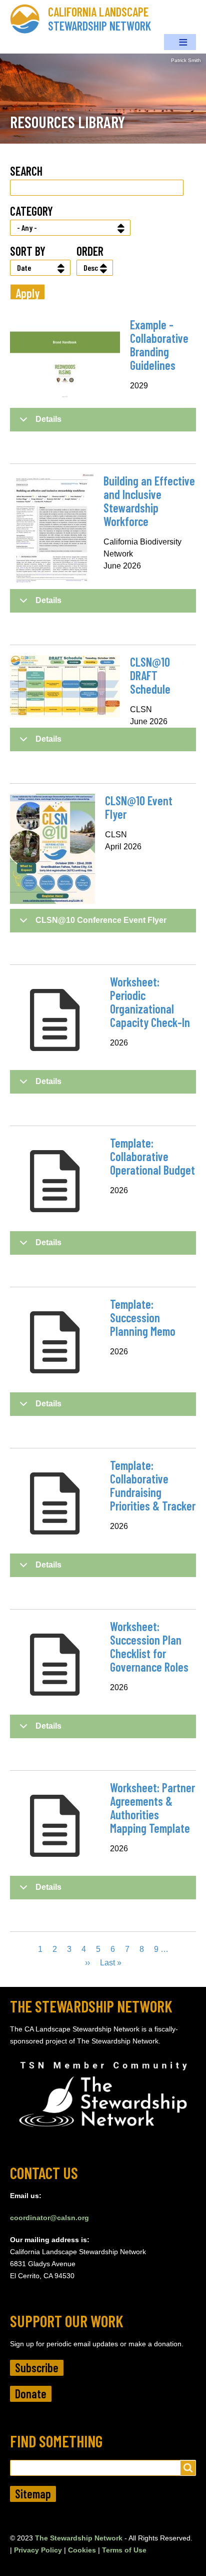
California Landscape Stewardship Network (99, 19)
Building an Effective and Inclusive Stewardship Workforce (149, 501)
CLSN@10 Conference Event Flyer (101, 920)
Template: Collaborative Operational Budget (152, 1156)
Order (90, 251)
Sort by (28, 251)
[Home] (29, 19)
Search (26, 171)
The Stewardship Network (79, 2538)
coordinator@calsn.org (49, 2218)
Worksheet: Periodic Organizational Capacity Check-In (150, 1002)
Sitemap (33, 2494)
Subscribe (37, 2368)
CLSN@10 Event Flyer (139, 807)
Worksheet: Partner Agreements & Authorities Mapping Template (152, 1808)
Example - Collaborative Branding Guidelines (159, 345)
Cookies (82, 2550)
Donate (31, 2394)
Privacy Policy (38, 2550)
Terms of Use (124, 2550)
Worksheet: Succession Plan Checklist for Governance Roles (149, 1647)
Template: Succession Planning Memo (143, 1318)
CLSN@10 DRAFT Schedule (150, 675)
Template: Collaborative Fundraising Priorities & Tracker (153, 1485)
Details (48, 419)
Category (31, 211)
